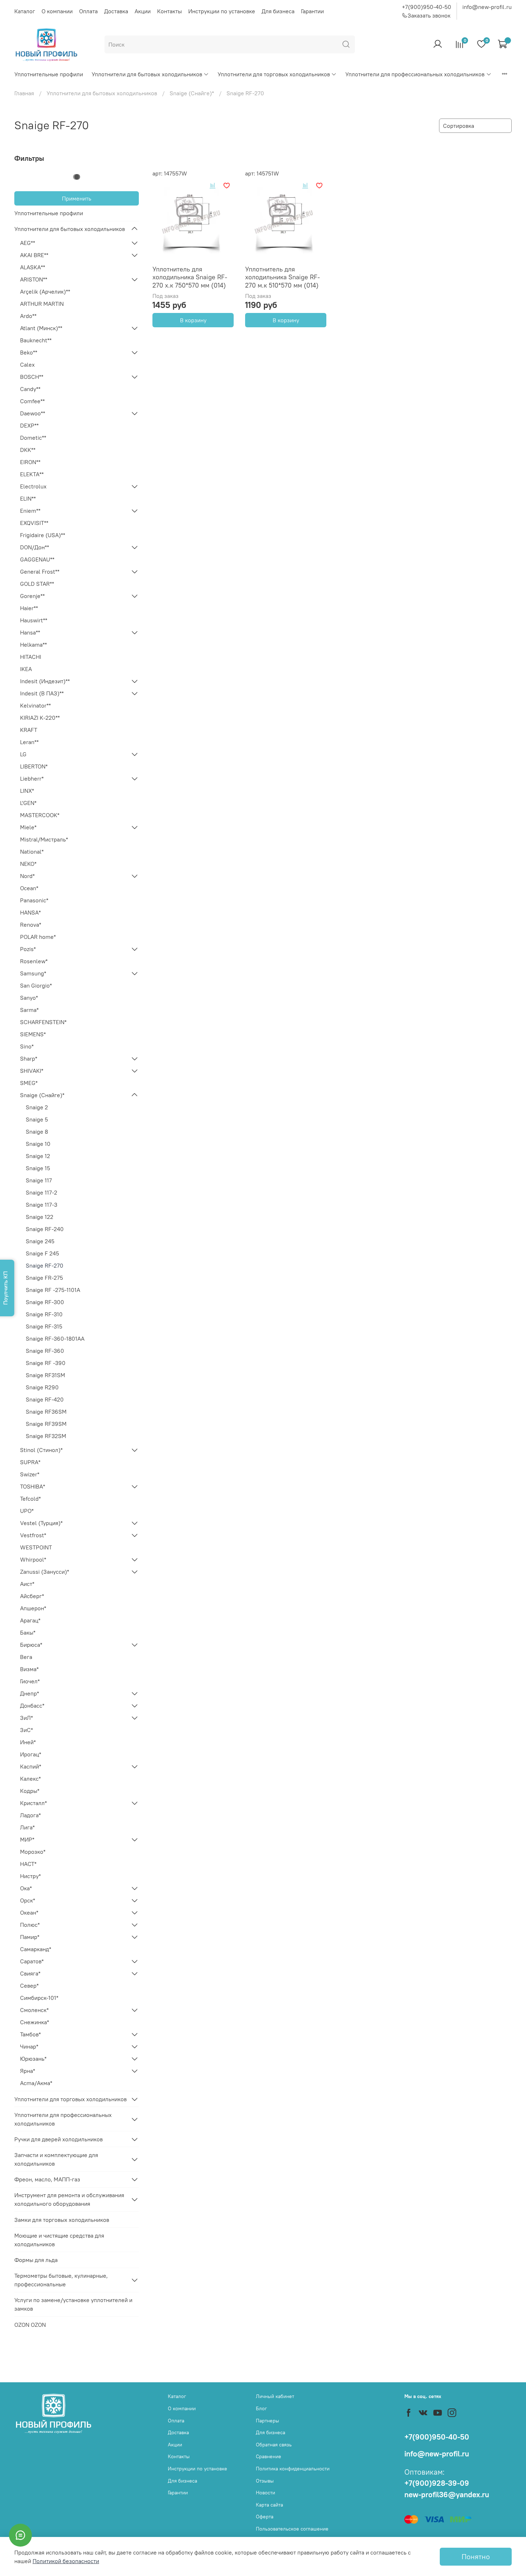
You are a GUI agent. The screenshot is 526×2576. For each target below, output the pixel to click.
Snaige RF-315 (44, 1326)
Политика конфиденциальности (293, 2469)
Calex (27, 365)
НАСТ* (28, 1864)
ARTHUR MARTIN (42, 304)
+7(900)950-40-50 (427, 7)
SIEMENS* (33, 1034)
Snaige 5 (37, 1119)
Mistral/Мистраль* (44, 839)
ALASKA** (33, 267)
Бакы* (28, 1632)
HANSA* (30, 912)
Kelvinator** (35, 705)
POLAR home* (38, 937)
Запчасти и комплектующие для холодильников (56, 2159)
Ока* (26, 1888)
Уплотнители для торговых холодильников (274, 74)
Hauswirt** (34, 620)
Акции (143, 11)
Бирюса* (31, 1645)
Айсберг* (32, 1596)
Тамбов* (30, 2034)
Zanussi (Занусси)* (45, 1572)
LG (23, 754)
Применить (77, 198)
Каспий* (31, 1766)
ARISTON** (34, 279)
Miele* (28, 827)
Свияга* (30, 1973)
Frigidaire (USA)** (43, 535)
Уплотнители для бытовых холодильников (147, 74)
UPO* (27, 1511)
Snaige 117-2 (42, 1192)
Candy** (30, 389)
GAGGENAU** (37, 559)
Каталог (25, 11)
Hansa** (30, 632)
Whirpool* (33, 1559)
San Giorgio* (36, 985)
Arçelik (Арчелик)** (45, 291)
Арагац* (30, 1620)
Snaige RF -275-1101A (53, 1290)
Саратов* (32, 1961)
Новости (266, 2493)
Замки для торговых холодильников (62, 2220)
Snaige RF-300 (45, 1302)
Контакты (169, 11)
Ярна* (28, 2071)
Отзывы (265, 2481)
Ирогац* (31, 1754)
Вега (26, 1657)
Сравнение (269, 2456)
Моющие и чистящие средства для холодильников (59, 2240)
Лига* (27, 1827)
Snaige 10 (38, 1144)
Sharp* (29, 1058)
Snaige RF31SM (45, 1375)
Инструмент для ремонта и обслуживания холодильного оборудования (69, 2199)
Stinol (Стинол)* (41, 1450)
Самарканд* (36, 1949)
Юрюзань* (33, 2059)
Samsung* (33, 973)
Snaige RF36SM (46, 1412)
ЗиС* (26, 1730)
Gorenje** (32, 596)
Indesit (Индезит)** (45, 681)
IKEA (26, 669)
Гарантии (312, 11)
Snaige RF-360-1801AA (55, 1338)
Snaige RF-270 (45, 1265)
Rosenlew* (34, 961)
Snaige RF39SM (46, 1424)
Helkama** (33, 645)
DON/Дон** (35, 547)
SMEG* (29, 1083)
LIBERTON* (34, 766)
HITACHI (31, 657)
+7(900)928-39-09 (437, 2483)
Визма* (29, 1669)
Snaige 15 (38, 1168)
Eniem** (30, 511)
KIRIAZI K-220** (40, 718)
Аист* (27, 1584)
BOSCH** (32, 377)
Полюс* (30, 1925)
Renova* (31, 925)
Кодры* (30, 1791)
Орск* (28, 1900)
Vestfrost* (33, 1535)
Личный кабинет (275, 2396)
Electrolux (33, 486)
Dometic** (33, 438)
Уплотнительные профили (49, 74)
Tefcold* (30, 1499)
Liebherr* (32, 778)
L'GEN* (28, 803)
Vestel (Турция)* (41, 1523)
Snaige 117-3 (42, 1205)
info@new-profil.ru (487, 7)
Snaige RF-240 (45, 1229)
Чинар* (29, 2046)
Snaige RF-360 (45, 1351)
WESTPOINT (36, 1547)
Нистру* (30, 1876)
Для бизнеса (278, 11)
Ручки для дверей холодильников (59, 2139)
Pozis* (28, 949)
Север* (29, 1986)
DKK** (28, 450)
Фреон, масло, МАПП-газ (47, 2179)
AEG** (28, 243)
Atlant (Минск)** (41, 328)
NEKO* (28, 864)
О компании (57, 11)
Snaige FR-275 (44, 1278)
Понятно (476, 2556)
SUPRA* (30, 1462)
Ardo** (28, 316)
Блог (261, 2408)
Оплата (88, 11)
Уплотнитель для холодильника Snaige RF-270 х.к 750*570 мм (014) (190, 277)
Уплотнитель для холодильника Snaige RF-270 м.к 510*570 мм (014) (283, 277)
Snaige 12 (38, 1156)
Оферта (265, 2517)
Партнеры (267, 2421)
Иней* (28, 1742)
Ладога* (30, 1815)
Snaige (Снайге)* (192, 93)
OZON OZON (30, 2325)
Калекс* (30, 1779)
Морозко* (33, 1852)
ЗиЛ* (26, 1718)
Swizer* (30, 1474)
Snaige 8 (37, 1132)
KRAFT (29, 730)
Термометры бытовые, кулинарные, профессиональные (61, 2280)
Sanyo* (29, 998)
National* (32, 852)
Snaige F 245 (42, 1253)
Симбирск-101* (39, 1998)
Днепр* (30, 1693)
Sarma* (29, 1010)
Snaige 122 (40, 1217)
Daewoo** (33, 413)
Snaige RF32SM (46, 1436)
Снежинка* (35, 2022)
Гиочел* (30, 1681)
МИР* (27, 1839)
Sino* (27, 1046)
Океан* (29, 1912)
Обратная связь (274, 2445)
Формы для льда (36, 2260)
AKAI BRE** (34, 255)
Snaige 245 (40, 1241)
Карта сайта (269, 2505)
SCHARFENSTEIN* (43, 1022)
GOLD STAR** (37, 584)
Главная (24, 93)
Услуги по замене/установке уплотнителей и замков (73, 2304)
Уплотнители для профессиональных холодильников (415, 74)
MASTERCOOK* (40, 815)
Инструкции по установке (222, 11)
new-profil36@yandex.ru (447, 2495)
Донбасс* (32, 1706)
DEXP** (29, 425)
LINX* (27, 791)
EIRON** (30, 462)
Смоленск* (34, 2010)
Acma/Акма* (36, 2083)
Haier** (29, 608)
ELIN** (28, 498)
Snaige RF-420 (45, 1399)
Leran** (29, 742)
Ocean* (29, 888)
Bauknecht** (36, 340)
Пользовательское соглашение (292, 2529)
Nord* (27, 876)
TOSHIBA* (33, 1486)
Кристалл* (33, 1803)
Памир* (30, 1937)
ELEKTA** (32, 474)
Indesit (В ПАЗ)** (42, 693)
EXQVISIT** (34, 523)
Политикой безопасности (66, 2561)
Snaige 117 (39, 1180)
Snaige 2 (37, 1107)
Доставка (116, 11)
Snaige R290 (42, 1387)
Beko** (29, 352)
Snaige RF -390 (46, 1363)
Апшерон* (33, 1608)
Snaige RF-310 (44, 1314)
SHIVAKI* (32, 1071)
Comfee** (32, 401)
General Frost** (40, 571)
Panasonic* (34, 900)
